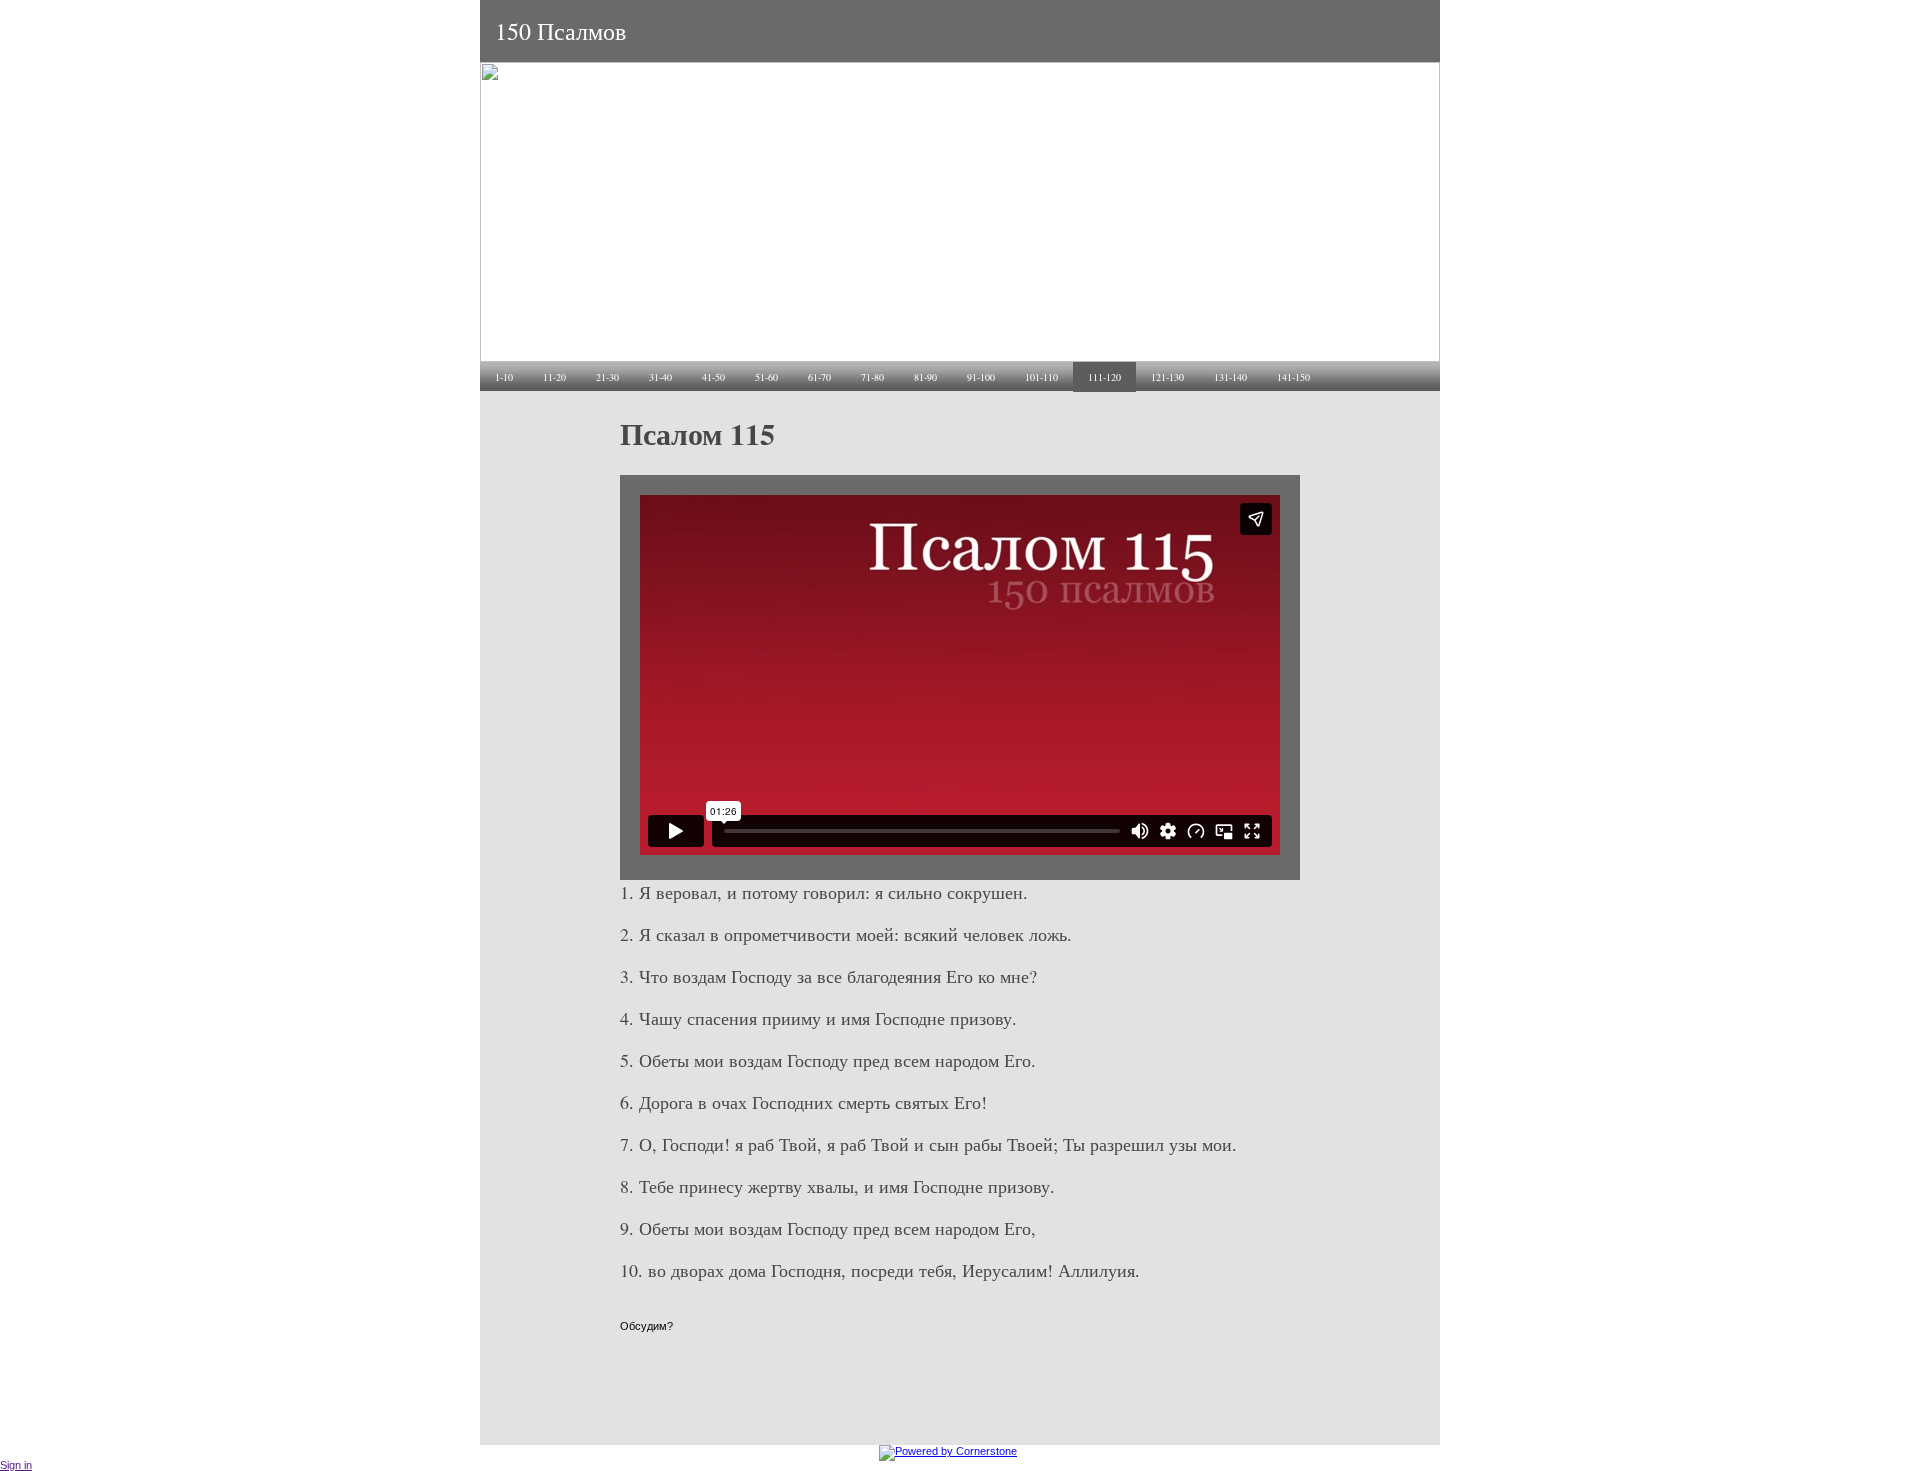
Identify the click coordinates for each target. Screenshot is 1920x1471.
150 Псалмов (560, 31)
